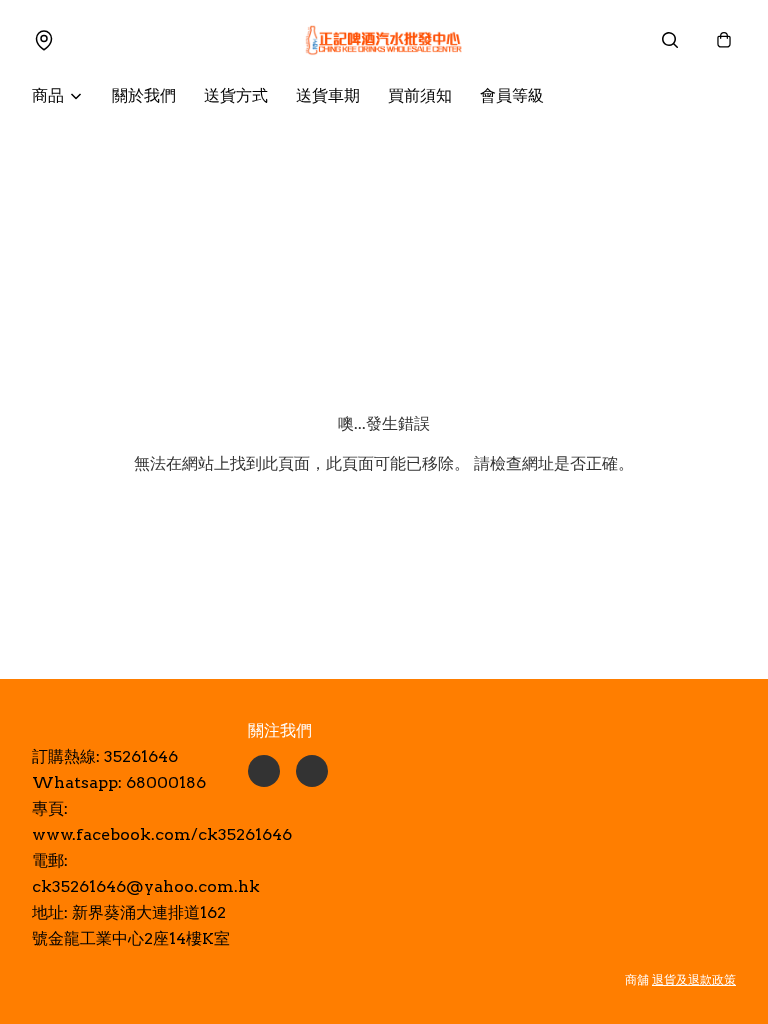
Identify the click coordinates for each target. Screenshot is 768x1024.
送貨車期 (328, 95)
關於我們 (144, 95)
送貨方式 (236, 95)
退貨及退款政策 (694, 979)
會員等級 (512, 95)
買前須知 (420, 95)
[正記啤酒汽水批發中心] (384, 40)
